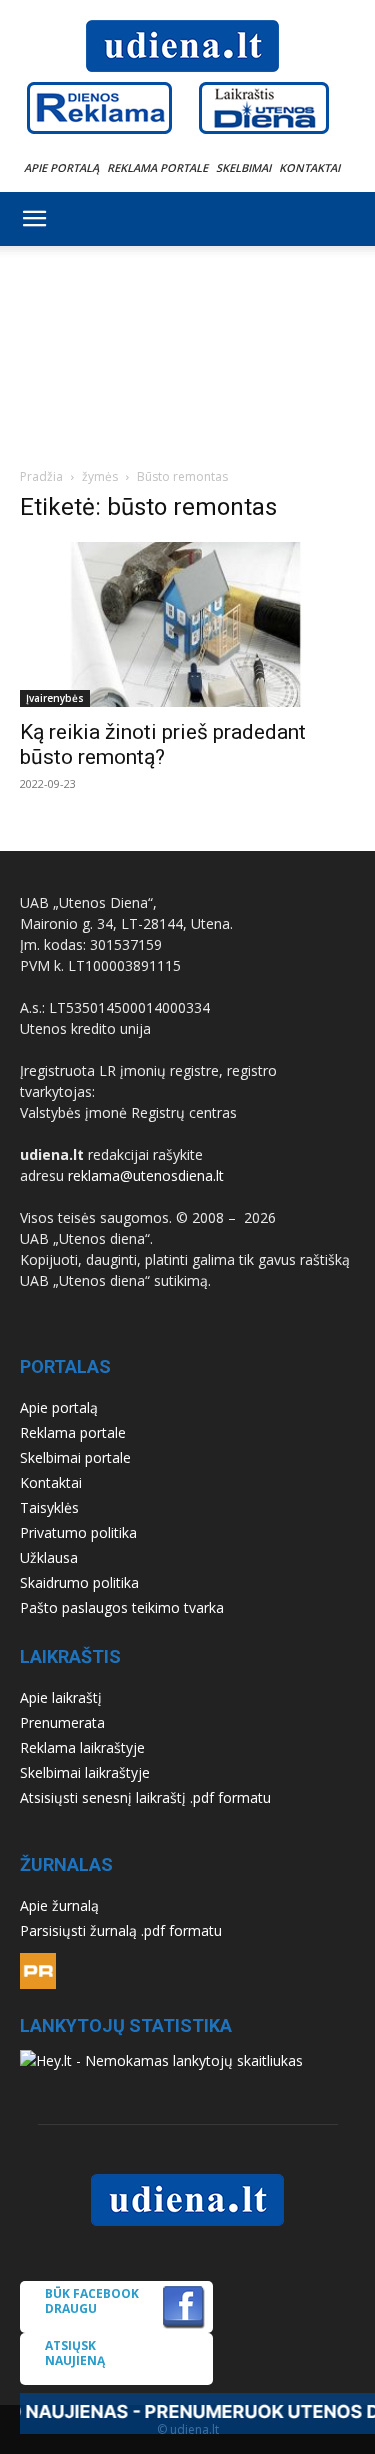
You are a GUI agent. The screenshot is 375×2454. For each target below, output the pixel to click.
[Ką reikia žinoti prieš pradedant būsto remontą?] (187, 624)
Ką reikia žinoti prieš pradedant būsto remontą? (163, 744)
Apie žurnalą (59, 1905)
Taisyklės (49, 1507)
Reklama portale (157, 167)
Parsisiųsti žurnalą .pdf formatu (121, 1930)
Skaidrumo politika (79, 1582)
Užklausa (49, 1557)
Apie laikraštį (61, 1697)
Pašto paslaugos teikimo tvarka (122, 1607)
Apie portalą (61, 167)
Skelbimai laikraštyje (85, 1772)
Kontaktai (309, 167)
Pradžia (41, 476)
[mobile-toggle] (34, 219)
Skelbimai (243, 167)
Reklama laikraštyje (82, 1747)
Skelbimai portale (75, 1457)
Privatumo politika (78, 1532)
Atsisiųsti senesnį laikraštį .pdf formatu (145, 1797)
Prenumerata (62, 1722)
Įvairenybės (55, 698)
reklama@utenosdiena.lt (146, 1175)
